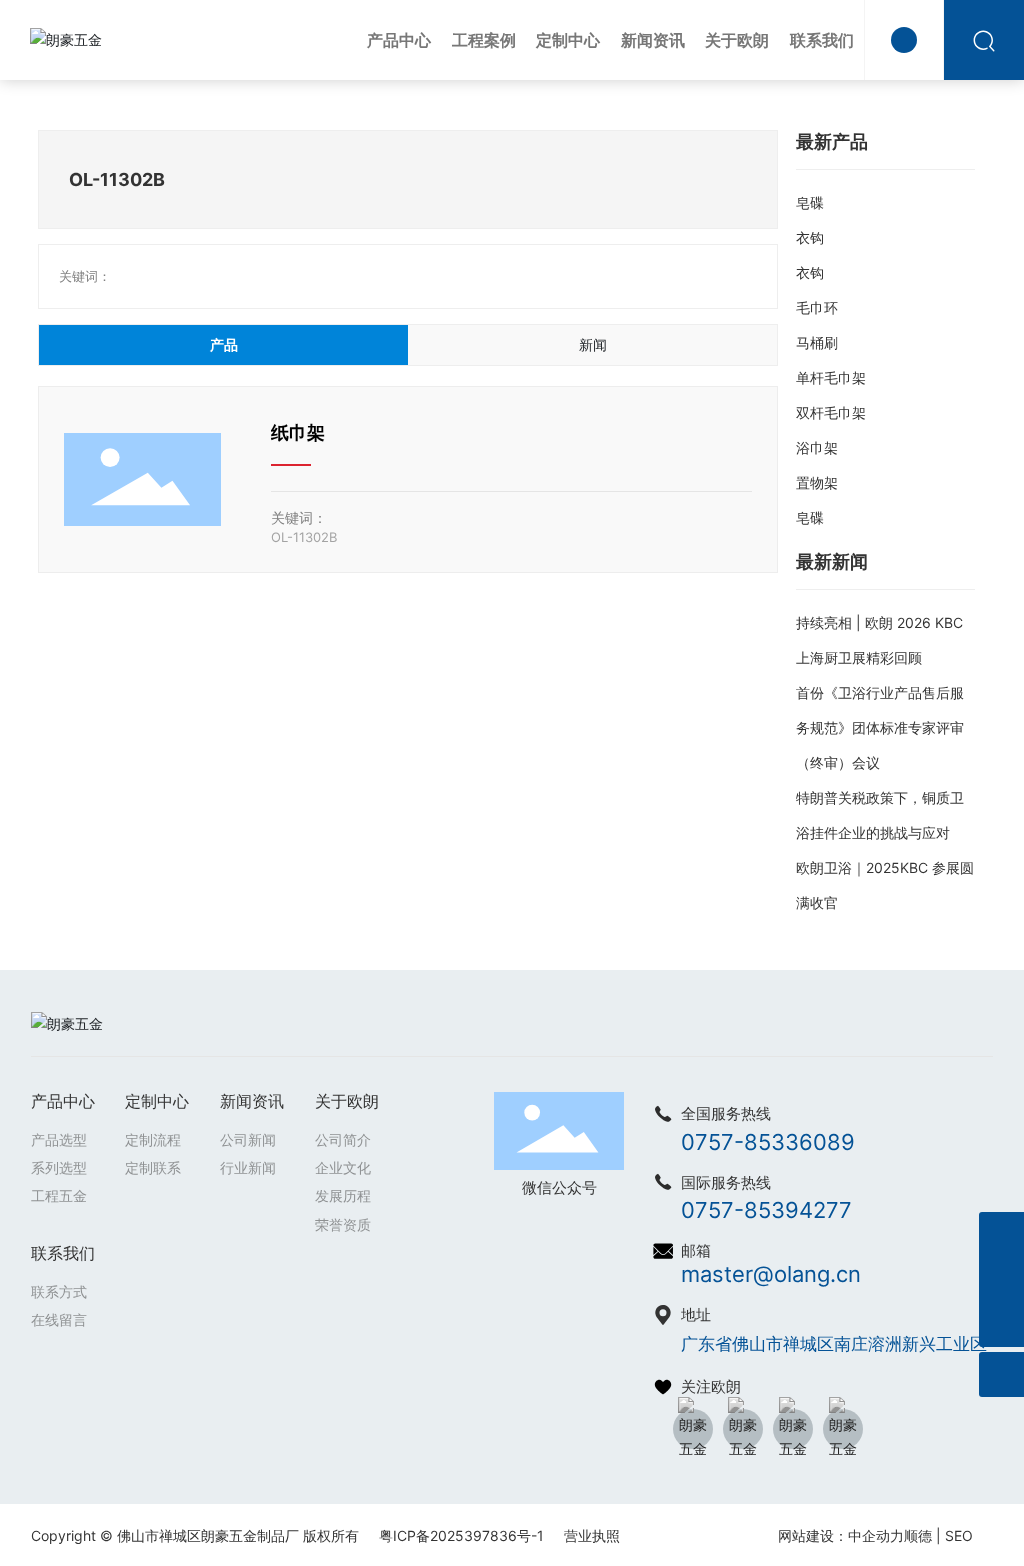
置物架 (817, 482)
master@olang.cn (771, 1274)
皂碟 (810, 202)
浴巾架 (817, 447)
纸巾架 (298, 432)
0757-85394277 (766, 1210)
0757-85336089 (768, 1142)
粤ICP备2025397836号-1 (461, 1535)
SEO (959, 1535)
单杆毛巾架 (831, 377)
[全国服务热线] (1001, 1234)
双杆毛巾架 (831, 412)
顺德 (918, 1535)
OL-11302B (304, 537)
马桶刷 (817, 342)
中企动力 (876, 1535)
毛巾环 (817, 307)
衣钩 (810, 237)
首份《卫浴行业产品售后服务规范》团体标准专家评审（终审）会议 (880, 727)
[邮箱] (1001, 1279)
